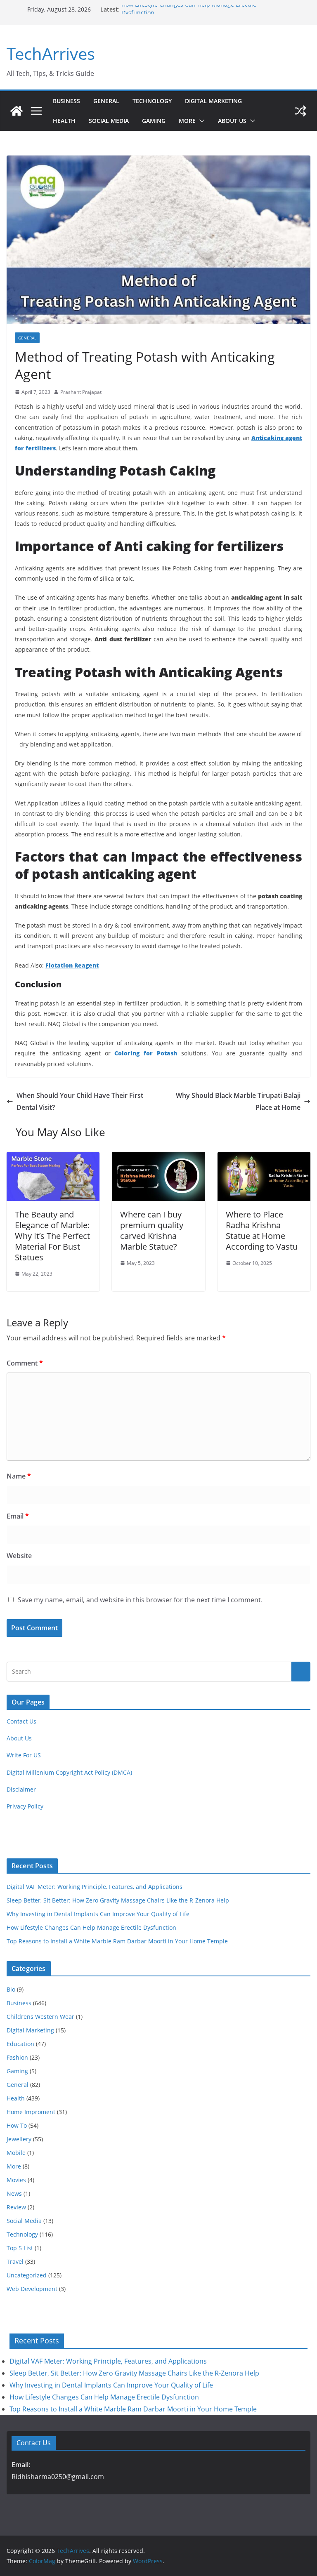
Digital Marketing (213, 101)
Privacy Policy (25, 1806)
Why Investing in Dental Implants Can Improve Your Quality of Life (98, 1914)
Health (64, 121)
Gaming (154, 121)
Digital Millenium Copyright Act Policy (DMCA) (69, 1772)
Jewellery (19, 2139)
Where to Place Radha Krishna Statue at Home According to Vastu (262, 1230)
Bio (11, 1989)
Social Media (109, 121)
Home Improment (31, 2112)
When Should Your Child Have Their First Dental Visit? (80, 1101)
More (187, 121)
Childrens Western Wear (40, 2017)
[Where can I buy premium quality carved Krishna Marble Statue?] (158, 1158)
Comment (25, 1363)
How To (17, 2125)
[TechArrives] (17, 111)
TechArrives (51, 53)
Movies (16, 2180)
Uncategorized (27, 2275)
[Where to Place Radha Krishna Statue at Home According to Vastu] (264, 1158)
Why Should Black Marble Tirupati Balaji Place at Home (238, 1101)
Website (19, 1556)
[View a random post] (300, 111)
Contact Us (21, 1721)
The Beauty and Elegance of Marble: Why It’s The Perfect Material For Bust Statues (52, 1236)
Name (19, 1476)
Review (16, 2207)
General (106, 101)
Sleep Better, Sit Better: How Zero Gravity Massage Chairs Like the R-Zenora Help (118, 1900)
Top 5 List (20, 2248)
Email (18, 1516)
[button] (200, 121)
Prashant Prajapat (81, 392)
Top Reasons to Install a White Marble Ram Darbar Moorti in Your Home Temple (117, 1941)
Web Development (32, 2289)
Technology (152, 101)
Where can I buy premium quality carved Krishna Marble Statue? (152, 1230)
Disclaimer (21, 1789)
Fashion (17, 2057)
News (14, 2193)
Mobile (16, 2153)
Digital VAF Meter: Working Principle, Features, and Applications (95, 1887)
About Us (232, 121)
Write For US (24, 1755)
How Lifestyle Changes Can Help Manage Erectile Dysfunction (91, 1927)
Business (66, 101)
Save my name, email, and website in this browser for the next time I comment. (140, 1600)
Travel (15, 2262)
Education (20, 2044)
